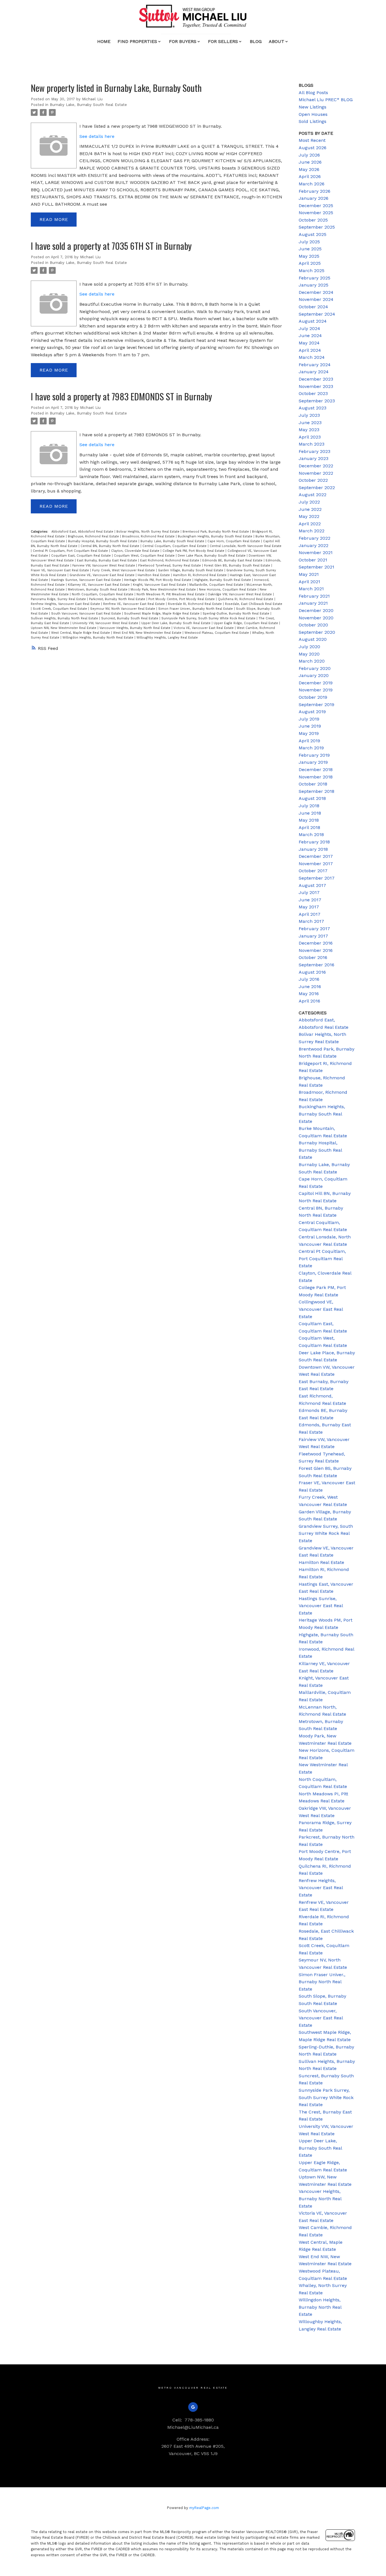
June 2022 (310, 509)
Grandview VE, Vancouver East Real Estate (103, 575)
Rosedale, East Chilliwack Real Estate (254, 604)
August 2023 (313, 408)
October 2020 (313, 625)
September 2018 (316, 791)
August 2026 (313, 148)
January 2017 (313, 936)
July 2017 (309, 892)
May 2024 (309, 343)
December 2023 (316, 379)
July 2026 (309, 155)
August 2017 (312, 885)
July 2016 (309, 979)
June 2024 (310, 336)
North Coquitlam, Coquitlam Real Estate (103, 594)
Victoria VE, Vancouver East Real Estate (204, 628)
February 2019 (314, 755)
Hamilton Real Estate (154, 575)
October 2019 (313, 697)
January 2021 (313, 603)
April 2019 (309, 741)
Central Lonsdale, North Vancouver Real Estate (246, 546)
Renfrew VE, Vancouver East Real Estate (135, 604)
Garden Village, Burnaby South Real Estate (191, 570)
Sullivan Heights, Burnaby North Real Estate (65, 618)
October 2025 (313, 220)
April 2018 (309, 827)
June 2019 (310, 726)
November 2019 (316, 690)
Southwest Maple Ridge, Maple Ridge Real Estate (162, 614)
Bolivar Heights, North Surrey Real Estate (148, 532)
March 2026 (312, 184)
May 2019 (309, 733)
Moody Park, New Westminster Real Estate (164, 590)
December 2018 (316, 770)
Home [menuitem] (104, 41)
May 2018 (309, 820)
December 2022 (316, 466)
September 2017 (317, 878)
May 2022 (309, 516)
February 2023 (315, 451)
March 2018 (311, 835)
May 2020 (309, 654)
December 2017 (316, 856)
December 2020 (316, 610)
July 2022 (309, 502)
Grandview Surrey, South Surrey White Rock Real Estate (326, 1533)
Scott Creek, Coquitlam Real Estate (60, 609)
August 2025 (313, 234)
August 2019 (312, 712)
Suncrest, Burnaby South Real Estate (130, 618)
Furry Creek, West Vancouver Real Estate (124, 570)
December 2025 (316, 206)
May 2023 (309, 430)
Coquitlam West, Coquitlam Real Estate (145, 556)
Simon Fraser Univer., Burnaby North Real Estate (196, 609)
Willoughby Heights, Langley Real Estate (167, 638)
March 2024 (312, 357)
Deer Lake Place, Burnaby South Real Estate (212, 556)
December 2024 (316, 292)
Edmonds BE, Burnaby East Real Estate (233, 560)
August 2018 (312, 798)
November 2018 (316, 777)
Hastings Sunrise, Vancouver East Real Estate (87, 580)
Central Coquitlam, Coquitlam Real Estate (175, 546)
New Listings (313, 107)
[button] (193, 2407)
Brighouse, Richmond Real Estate (94, 536)
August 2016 (312, 972)
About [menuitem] (277, 41)
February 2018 (314, 842)
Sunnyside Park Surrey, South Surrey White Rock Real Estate (209, 618)
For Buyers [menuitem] (183, 41)
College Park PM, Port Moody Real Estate (194, 551)
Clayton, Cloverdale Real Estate (136, 551)
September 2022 (317, 488)
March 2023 (312, 444)
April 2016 (309, 1001)
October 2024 (313, 307)
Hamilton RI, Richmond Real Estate (200, 575)
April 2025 (310, 263)
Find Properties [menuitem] (137, 41)
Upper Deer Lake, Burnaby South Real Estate (176, 623)
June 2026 (310, 162)
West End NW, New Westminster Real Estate (148, 633)
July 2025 (309, 242)
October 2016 (313, 957)
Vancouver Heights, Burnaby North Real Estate (135, 628)
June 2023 (310, 423)
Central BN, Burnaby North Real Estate (110, 546)
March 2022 (312, 531)
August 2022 (313, 495)
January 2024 (314, 372)
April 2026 (310, 176)
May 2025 (309, 256)
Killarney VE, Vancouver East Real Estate (99, 585)
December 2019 (316, 683)
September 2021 (316, 567)
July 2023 (309, 415)
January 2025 (314, 285)
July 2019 (309, 719)
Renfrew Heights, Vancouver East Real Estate (66, 604)
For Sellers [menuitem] (223, 41)
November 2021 (316, 553)
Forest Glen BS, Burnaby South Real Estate (238, 566)
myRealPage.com (204, 2508)
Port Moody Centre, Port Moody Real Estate (182, 599)
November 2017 (316, 864)
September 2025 (317, 227)
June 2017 (310, 900)
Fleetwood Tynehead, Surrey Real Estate (170, 566)
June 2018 (310, 813)
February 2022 (315, 538)
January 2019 (313, 762)
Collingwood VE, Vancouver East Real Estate (321, 1309)
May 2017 (309, 907)
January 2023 (314, 458)
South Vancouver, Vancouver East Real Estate (87, 614)
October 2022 (313, 480)
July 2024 (309, 328)
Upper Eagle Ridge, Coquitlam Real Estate (246, 623)
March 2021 (311, 589)
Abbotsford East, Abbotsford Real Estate (83, 532)
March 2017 (311, 921)
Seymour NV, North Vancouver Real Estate (123, 609)
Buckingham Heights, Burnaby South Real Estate (216, 536)
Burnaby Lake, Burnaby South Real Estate (88, 105)
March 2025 (312, 271)
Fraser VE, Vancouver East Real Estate (60, 570)
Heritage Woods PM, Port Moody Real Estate (158, 580)
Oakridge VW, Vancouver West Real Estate (240, 594)
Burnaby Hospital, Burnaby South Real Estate (103, 541)
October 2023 (313, 393)
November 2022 (316, 473)
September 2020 (317, 632)
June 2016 (310, 987)
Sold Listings (313, 121)
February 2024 (315, 365)
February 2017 (314, 929)
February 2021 (314, 596)
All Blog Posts (313, 93)
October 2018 (313, 784)
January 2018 (313, 849)
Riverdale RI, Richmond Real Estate (195, 604)
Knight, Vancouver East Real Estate (160, 585)
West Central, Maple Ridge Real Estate (81, 633)
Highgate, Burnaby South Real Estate (223, 580)
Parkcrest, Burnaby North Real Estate (118, 599)
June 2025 (310, 249)
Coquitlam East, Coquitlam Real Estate (82, 556)
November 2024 (316, 299)
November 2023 (316, 386)
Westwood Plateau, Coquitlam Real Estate (217, 633)
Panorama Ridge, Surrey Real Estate (59, 599)
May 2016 (309, 994)
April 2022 (310, 524)
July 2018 (309, 806)
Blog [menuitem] (256, 41)
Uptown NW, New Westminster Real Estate (64, 628)
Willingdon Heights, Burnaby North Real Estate (98, 638)
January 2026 (314, 198)
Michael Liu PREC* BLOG (326, 100)
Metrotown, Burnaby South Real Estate (98, 590)
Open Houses (313, 114)
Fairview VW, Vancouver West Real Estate (104, 566)
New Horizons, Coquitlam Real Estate (228, 590)
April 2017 (310, 914)
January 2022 (314, 545)
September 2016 (316, 965)
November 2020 (316, 618)
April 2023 (310, 437)
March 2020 (312, 661)
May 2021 (309, 574)
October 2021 (313, 560)
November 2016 (316, 950)
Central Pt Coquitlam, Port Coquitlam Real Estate (71, 551)
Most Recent (312, 140)
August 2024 (313, 321)
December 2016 (316, 943)
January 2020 (314, 675)
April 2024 (310, 350)
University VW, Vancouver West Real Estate (106, 623)
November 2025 (316, 213)
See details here (97, 136)
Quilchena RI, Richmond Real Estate (246, 599)
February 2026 (315, 191)
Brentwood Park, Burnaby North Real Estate (216, 532)
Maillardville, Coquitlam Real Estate (217, 585)
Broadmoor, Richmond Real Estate (149, 536)
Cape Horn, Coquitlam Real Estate (234, 541)
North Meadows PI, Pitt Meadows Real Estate (171, 594)
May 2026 (309, 169)
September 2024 (317, 314)
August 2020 (313, 639)
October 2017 (313, 871)
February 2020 (315, 668)
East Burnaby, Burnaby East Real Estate (108, 560)
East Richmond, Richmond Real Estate (170, 560)
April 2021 (309, 582)
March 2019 (311, 748)
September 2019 (316, 705)
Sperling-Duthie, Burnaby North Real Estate (237, 614)
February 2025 (315, 278)
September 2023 (317, 401)
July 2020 (309, 647)
